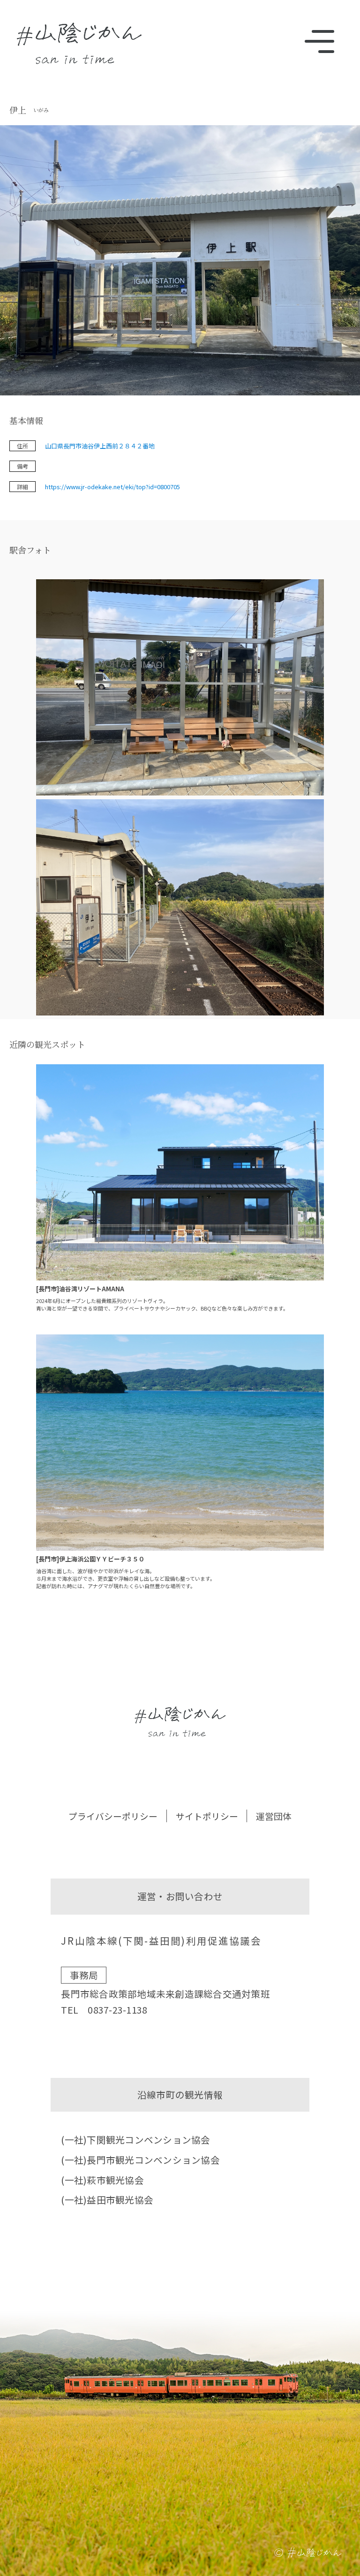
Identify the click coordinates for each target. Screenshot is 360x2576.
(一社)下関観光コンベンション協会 (135, 2140)
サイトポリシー (207, 1816)
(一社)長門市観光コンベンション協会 (140, 2160)
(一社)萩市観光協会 (102, 2180)
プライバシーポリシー (113, 1816)
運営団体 (274, 1816)
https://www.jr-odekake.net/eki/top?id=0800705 (112, 487)
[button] (180, 689)
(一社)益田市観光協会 (107, 2200)
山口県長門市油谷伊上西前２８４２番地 (100, 446)
